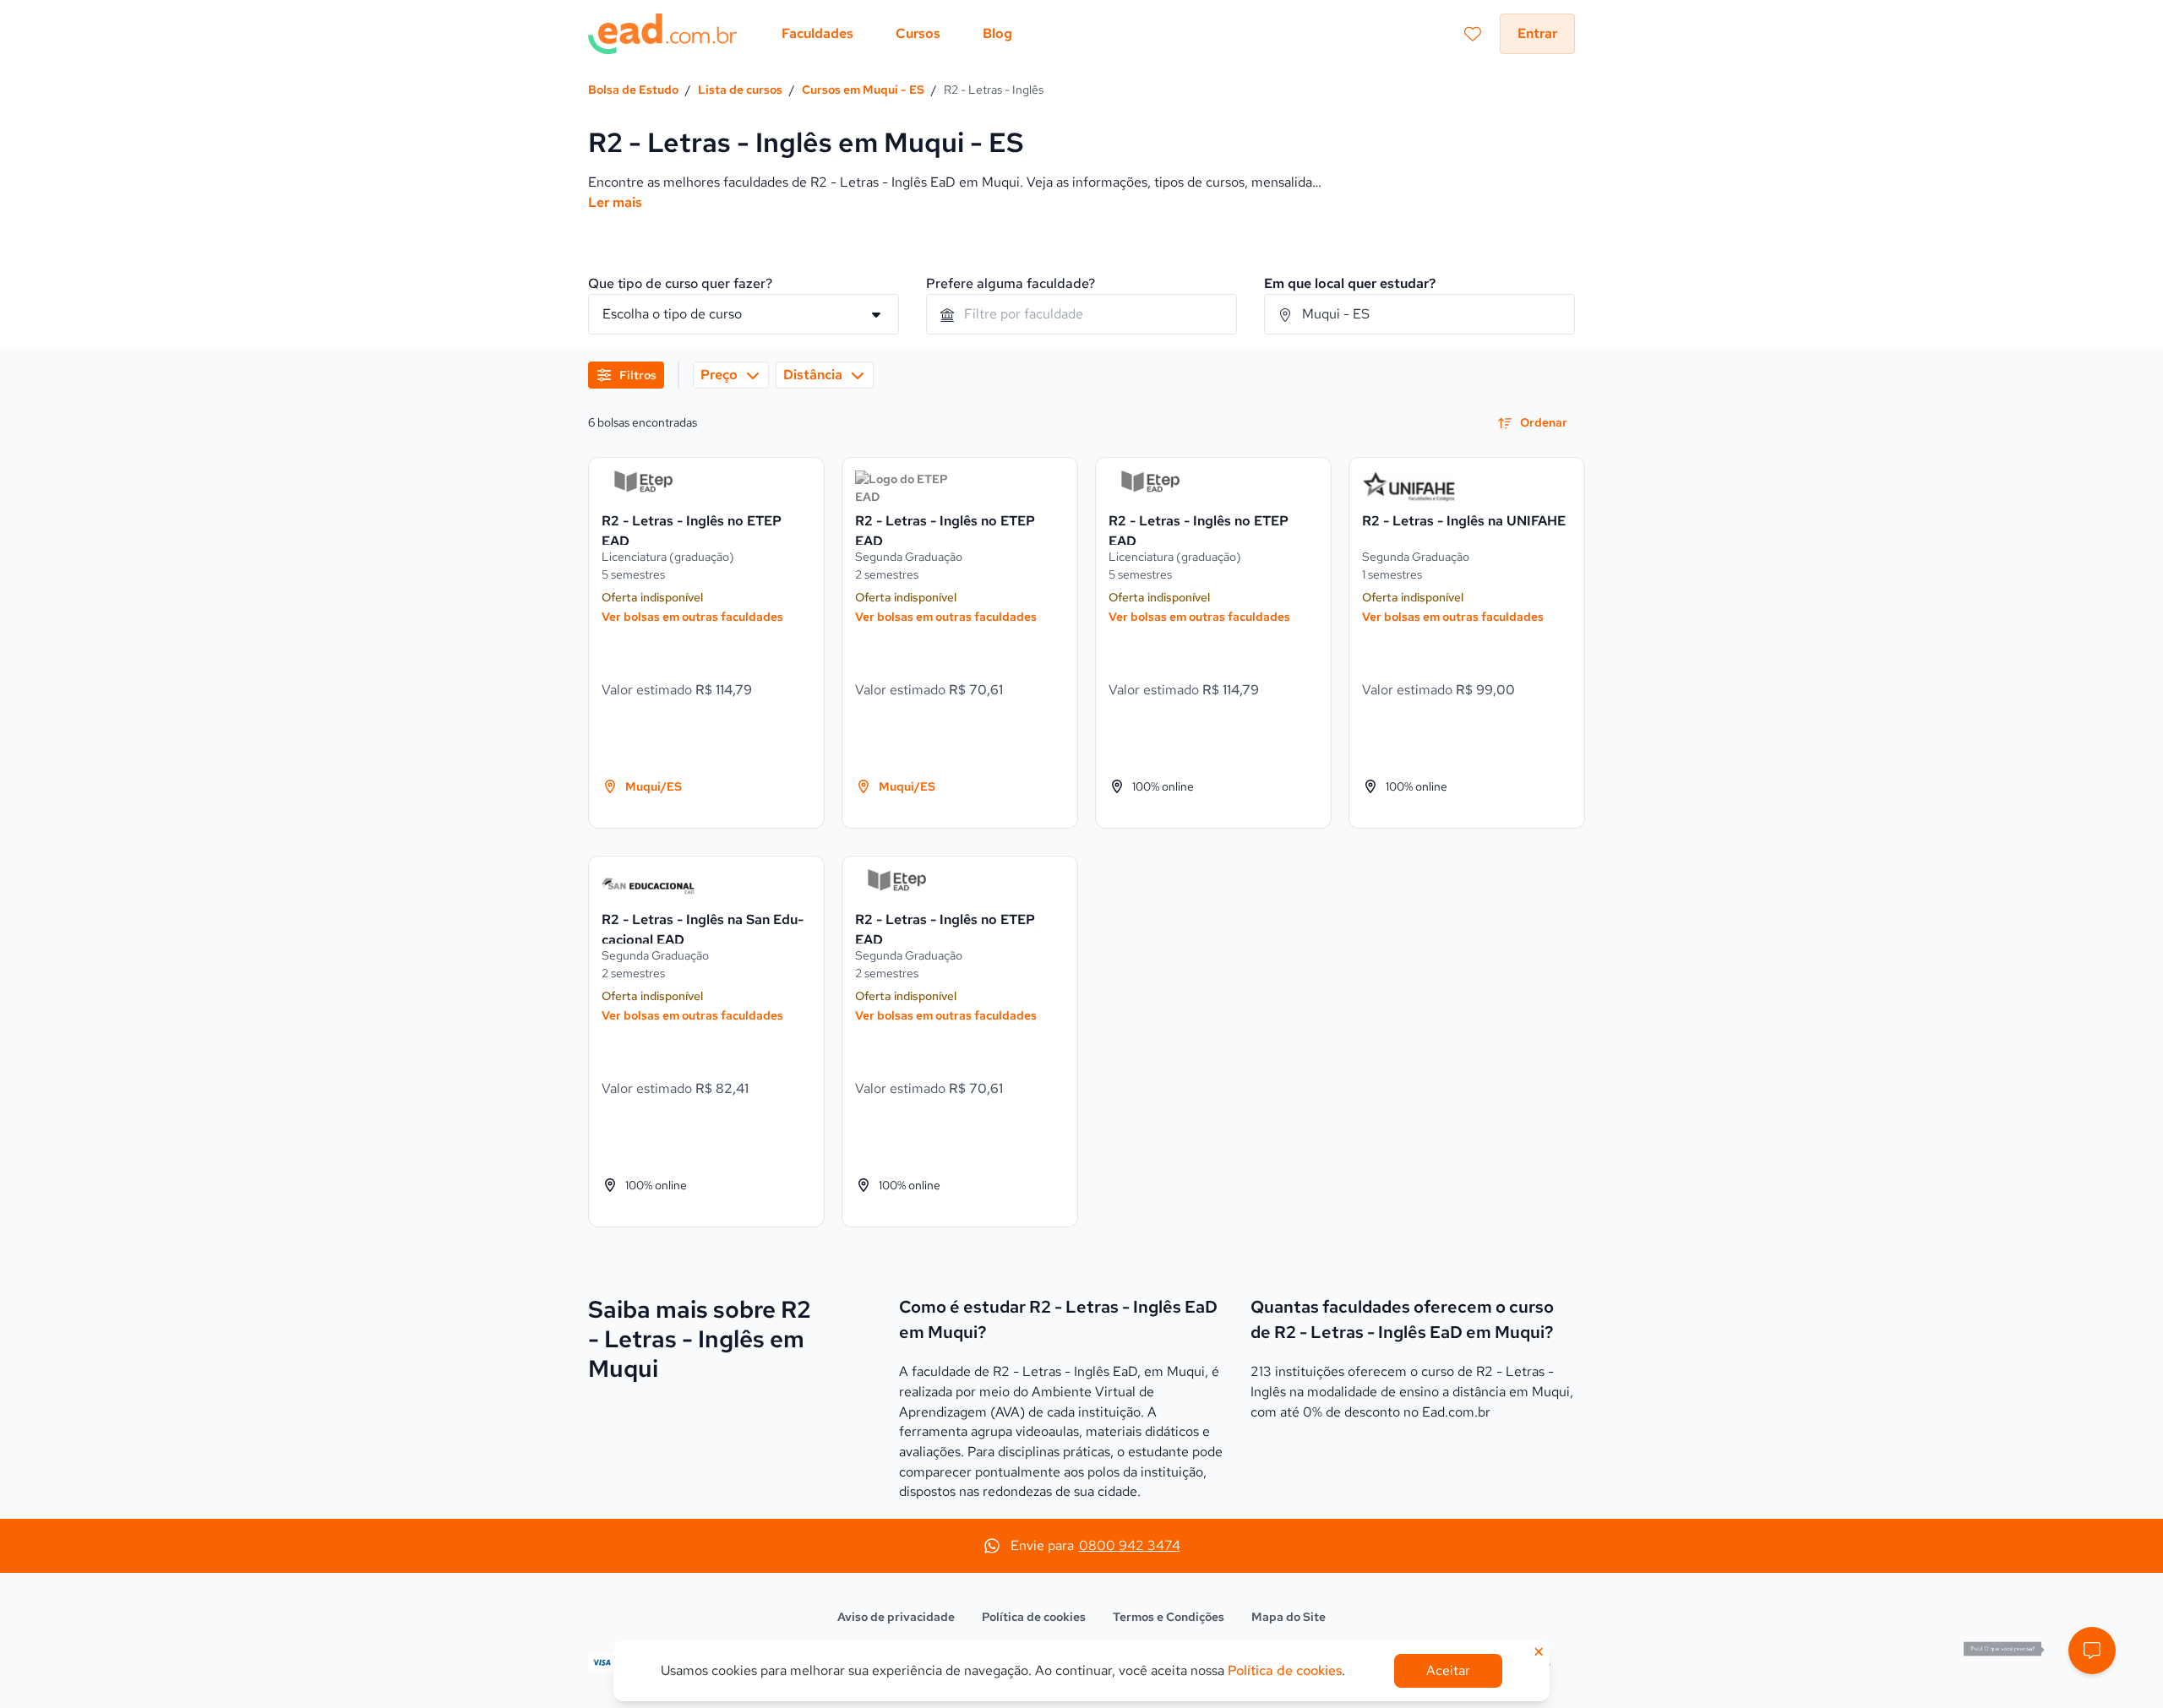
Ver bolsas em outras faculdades (692, 617)
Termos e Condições (1169, 1617)
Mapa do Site (1289, 1617)
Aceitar (1448, 1670)
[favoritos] (1473, 34)
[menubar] (897, 34)
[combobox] (1081, 314)
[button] (2092, 1651)
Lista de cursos (740, 90)
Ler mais (615, 202)
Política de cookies (1034, 1617)
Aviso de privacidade (896, 1617)
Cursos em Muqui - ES (863, 90)
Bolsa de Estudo (633, 90)
